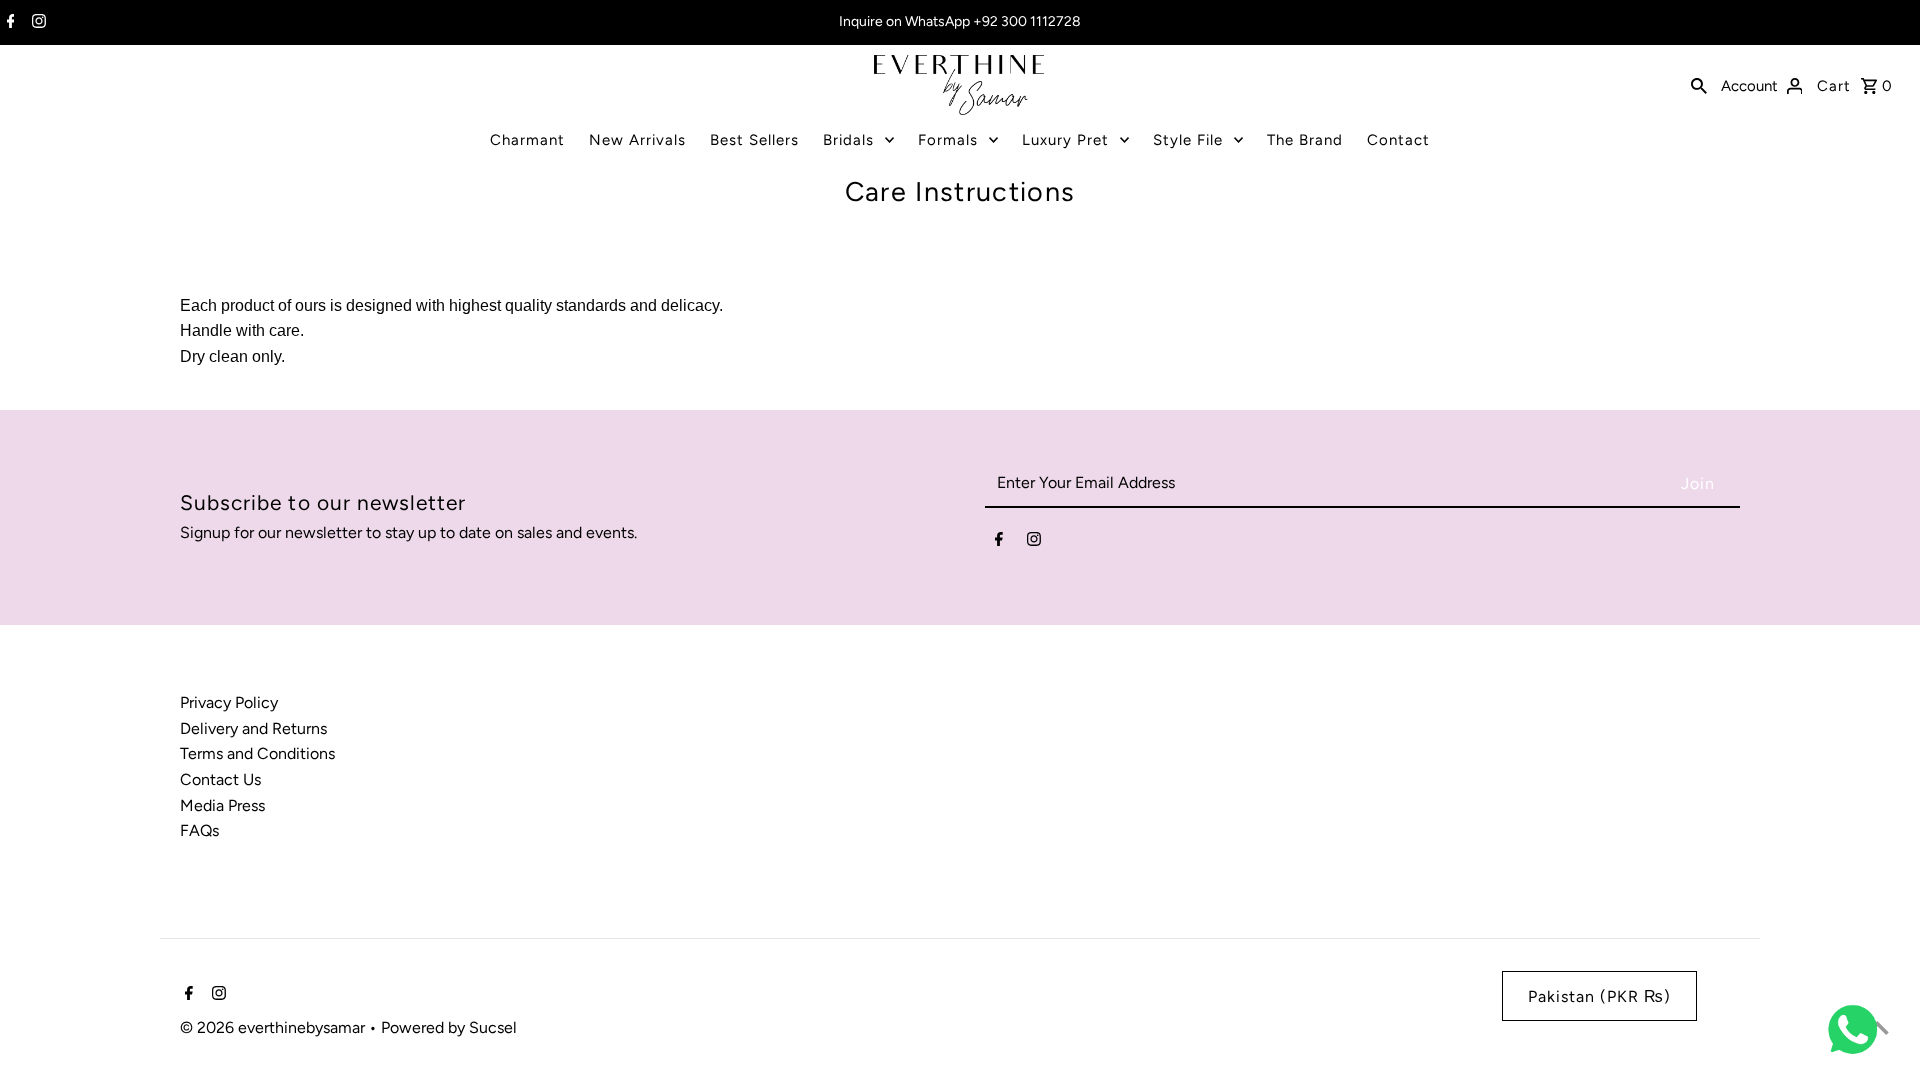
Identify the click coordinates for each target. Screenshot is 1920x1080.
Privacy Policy (229, 702)
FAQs (199, 830)
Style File (1188, 140)
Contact (1398, 140)
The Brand (1305, 140)
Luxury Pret (1065, 140)
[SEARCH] (1699, 85)
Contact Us (220, 779)
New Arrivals (637, 140)
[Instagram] (36, 23)
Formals (948, 140)
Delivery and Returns (253, 728)
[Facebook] (8, 23)
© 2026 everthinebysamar (274, 1027)
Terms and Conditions (257, 753)
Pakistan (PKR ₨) (1599, 996)
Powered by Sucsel (449, 1027)
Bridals (848, 140)
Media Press (222, 805)
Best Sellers (754, 140)
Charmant (527, 140)
